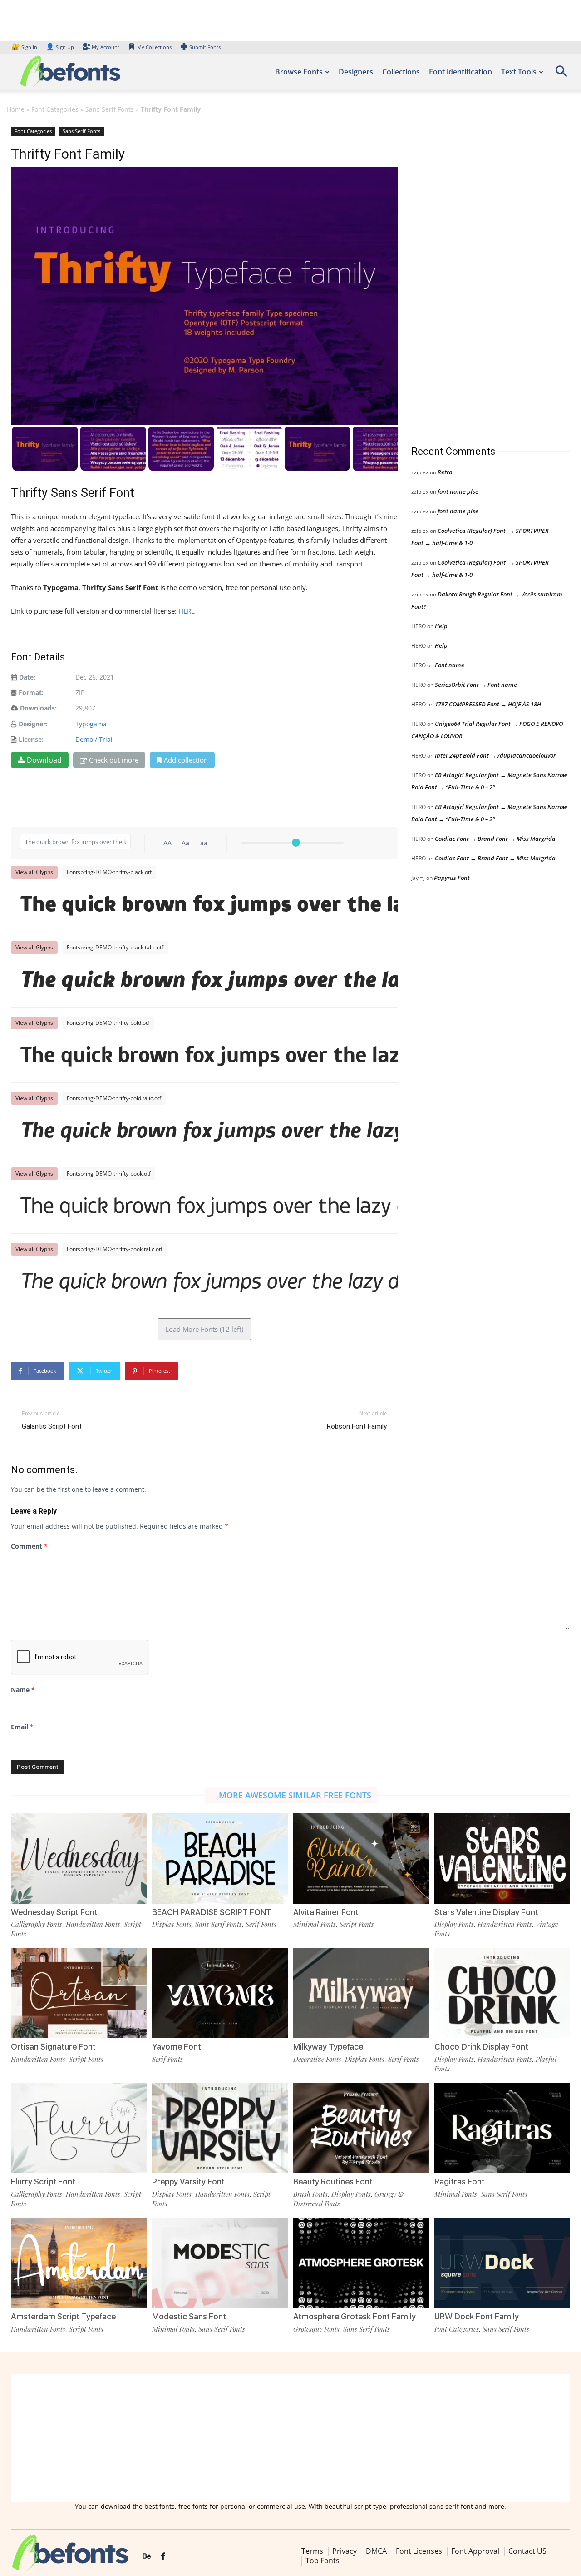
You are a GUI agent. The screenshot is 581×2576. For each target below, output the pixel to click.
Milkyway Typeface (328, 2047)
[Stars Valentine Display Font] (502, 1859)
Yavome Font (177, 2047)
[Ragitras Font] (502, 2128)
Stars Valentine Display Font (486, 1912)
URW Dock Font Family (477, 2316)
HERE (188, 611)
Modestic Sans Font (189, 2316)
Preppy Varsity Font (188, 2181)
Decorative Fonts (317, 2059)
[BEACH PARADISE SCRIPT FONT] (220, 1859)
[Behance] (147, 2556)
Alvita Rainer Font (326, 1912)
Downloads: (38, 708)
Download (44, 760)
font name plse (458, 491)
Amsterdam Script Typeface (63, 2316)
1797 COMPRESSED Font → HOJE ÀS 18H (488, 704)
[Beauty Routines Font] (361, 2128)
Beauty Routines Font (333, 2181)
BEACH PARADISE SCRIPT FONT (212, 1912)
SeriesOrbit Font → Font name (476, 685)
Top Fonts (323, 2561)
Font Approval (475, 2551)
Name (23, 1690)
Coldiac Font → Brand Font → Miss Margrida (495, 839)
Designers (356, 72)
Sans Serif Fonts (110, 109)
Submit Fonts (205, 47)
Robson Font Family (357, 1426)
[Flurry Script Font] (79, 2128)
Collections (401, 72)
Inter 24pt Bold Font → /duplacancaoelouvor (495, 755)
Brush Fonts (310, 2194)
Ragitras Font (460, 2181)
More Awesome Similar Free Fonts (295, 1795)
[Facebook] (163, 2556)
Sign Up (60, 47)
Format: (31, 692)
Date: (27, 677)
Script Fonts (357, 1924)
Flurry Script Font (43, 2181)
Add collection (186, 760)
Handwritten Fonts (93, 1924)
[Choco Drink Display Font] (502, 1993)
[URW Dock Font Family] (502, 2263)
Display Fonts (172, 1924)
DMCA (376, 2551)
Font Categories (55, 109)
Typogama (91, 724)
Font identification (460, 72)
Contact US (527, 2551)
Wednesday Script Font (54, 1912)
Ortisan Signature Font (53, 2047)
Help (441, 626)
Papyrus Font (452, 878)
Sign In (25, 47)
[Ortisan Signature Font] (79, 1993)
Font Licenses (419, 2551)
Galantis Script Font (52, 1426)
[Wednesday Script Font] (79, 1859)
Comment (29, 1546)
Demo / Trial (94, 739)
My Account (106, 47)
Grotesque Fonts (316, 2329)
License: (31, 739)
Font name (450, 665)
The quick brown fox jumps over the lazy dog (209, 906)
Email (22, 1727)
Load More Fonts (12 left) (204, 1329)
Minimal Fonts (315, 1924)
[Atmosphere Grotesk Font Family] (361, 2263)
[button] (561, 74)
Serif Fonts (261, 1924)
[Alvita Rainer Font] (361, 1859)
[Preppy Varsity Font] (220, 2128)
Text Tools (519, 72)
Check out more (114, 760)
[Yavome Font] (220, 1993)
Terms (312, 2551)
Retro (445, 472)
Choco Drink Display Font (481, 2047)
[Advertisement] (479, 277)
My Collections (154, 47)
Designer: (33, 724)
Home (16, 109)
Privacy (345, 2551)
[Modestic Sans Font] (220, 2263)
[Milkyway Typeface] (361, 1993)
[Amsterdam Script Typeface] (79, 2263)
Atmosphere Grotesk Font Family (355, 2316)
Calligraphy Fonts (37, 1924)
